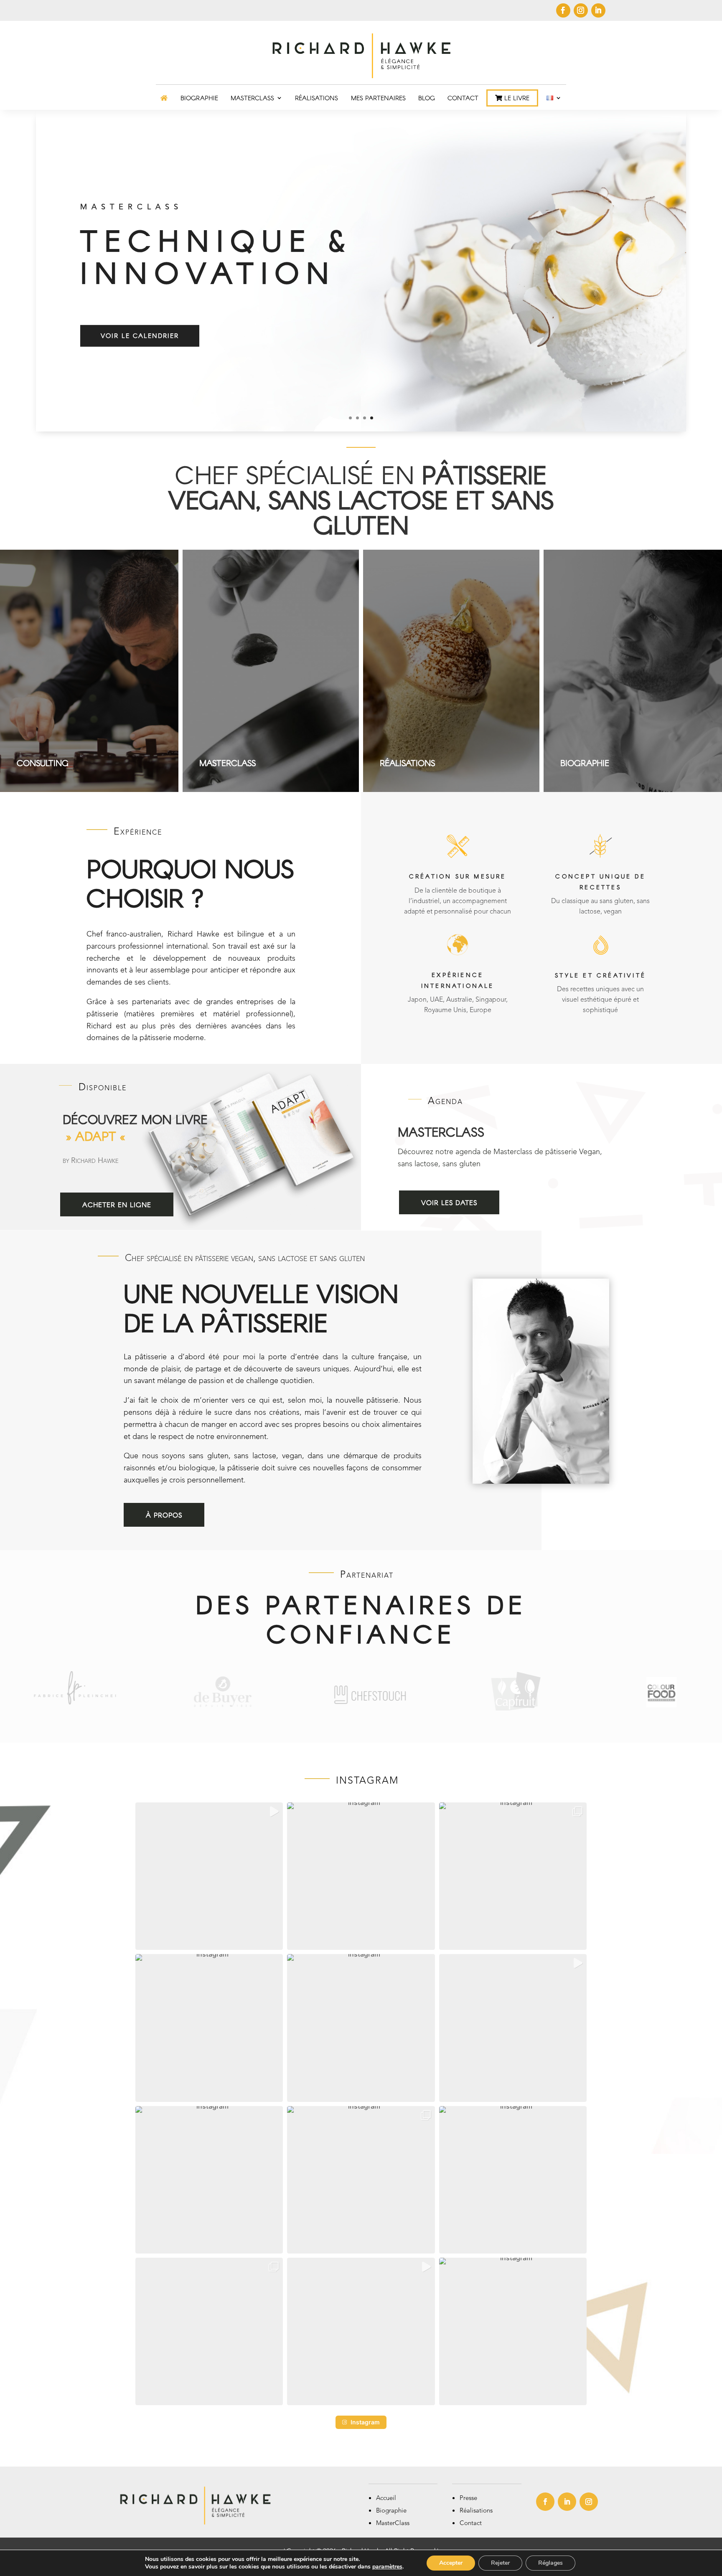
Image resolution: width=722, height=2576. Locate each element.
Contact (471, 2524)
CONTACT (463, 98)
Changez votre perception (191, 209)
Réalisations (476, 2511)
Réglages (550, 2563)
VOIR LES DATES (449, 1202)
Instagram (365, 2422)
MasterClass (393, 2524)
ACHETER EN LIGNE (117, 1204)
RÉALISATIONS (317, 98)
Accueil (386, 2499)
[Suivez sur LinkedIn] (598, 10)
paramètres (387, 2567)
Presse (468, 2499)
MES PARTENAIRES (378, 98)
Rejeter (500, 2563)
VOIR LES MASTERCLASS (145, 337)
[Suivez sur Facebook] (563, 10)
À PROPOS (164, 1515)
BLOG (427, 98)
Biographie (391, 2511)
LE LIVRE (516, 98)
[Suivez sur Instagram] (581, 10)
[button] (209, 1876)
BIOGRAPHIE (199, 98)
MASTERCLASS (252, 98)
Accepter (451, 2563)
